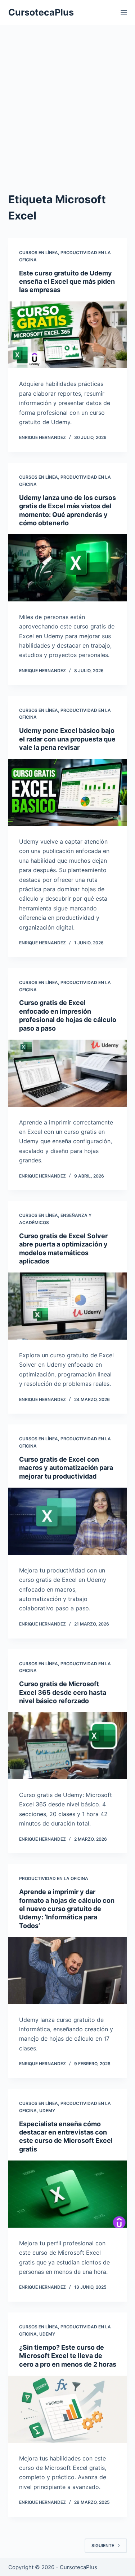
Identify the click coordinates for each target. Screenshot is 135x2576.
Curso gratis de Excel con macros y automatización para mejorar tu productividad (66, 1468)
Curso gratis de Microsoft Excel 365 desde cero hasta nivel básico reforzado (63, 1692)
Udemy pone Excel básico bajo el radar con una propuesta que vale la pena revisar (67, 739)
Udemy (47, 2111)
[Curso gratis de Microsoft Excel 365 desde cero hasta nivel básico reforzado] (68, 1746)
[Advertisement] (67, 113)
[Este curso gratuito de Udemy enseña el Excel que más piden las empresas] (68, 335)
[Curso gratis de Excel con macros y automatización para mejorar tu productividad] (68, 1521)
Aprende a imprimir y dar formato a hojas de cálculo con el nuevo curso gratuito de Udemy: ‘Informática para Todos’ (67, 1909)
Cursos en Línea (39, 253)
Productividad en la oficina (54, 1878)
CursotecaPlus (41, 12)
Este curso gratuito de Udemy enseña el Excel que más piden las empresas (67, 282)
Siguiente (103, 2545)
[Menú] (124, 13)
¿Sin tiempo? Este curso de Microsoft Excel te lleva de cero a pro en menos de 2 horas (68, 2356)
